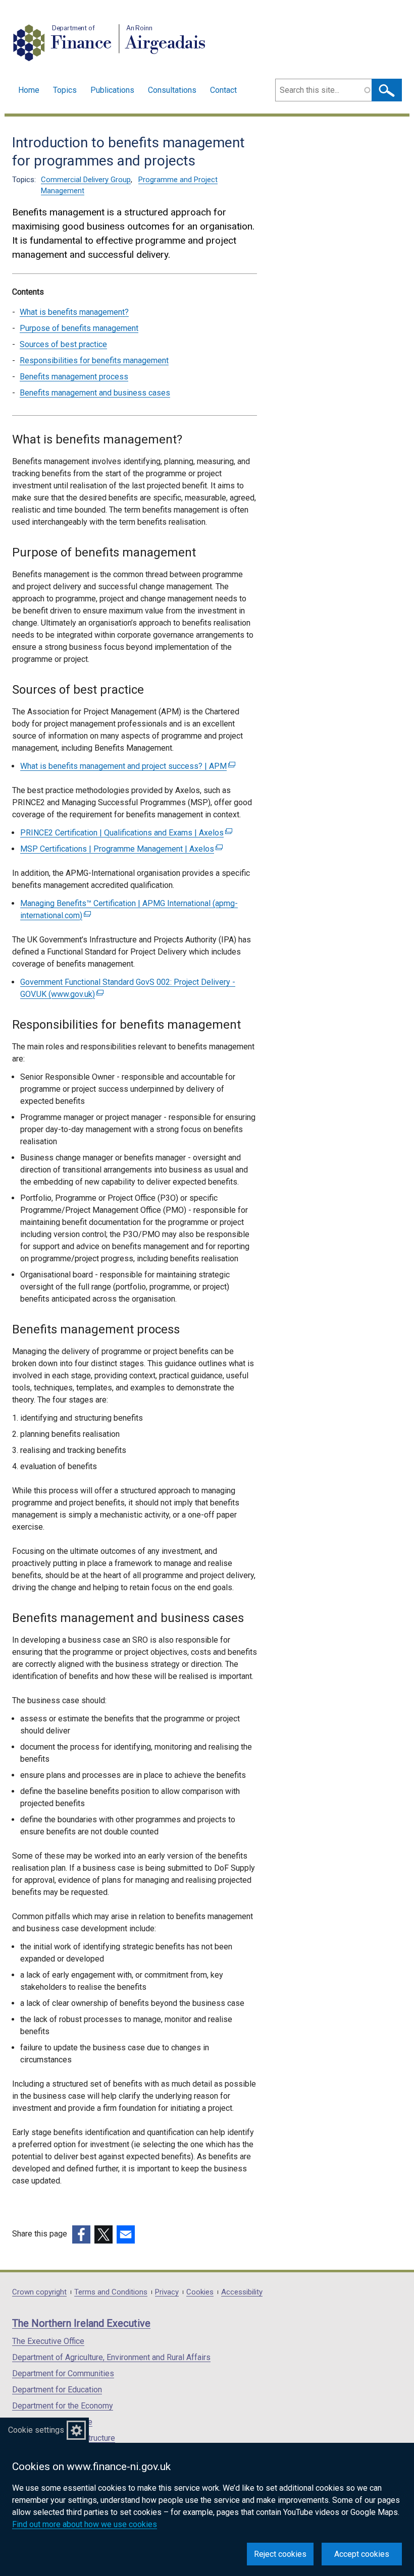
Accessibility (242, 2292)
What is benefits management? (74, 312)
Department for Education (57, 2390)
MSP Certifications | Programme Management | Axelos (120, 849)
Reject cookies (280, 2554)
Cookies (200, 2292)
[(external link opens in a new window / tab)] (81, 2234)
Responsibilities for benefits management (94, 360)
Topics (65, 90)
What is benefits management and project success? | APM (126, 766)
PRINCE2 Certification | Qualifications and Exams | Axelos (125, 833)
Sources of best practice (63, 344)
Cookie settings (36, 2430)
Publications (112, 90)
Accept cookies (362, 2554)
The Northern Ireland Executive (81, 2323)
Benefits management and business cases (95, 393)
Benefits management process (74, 377)
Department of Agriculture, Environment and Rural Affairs (111, 2357)
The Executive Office (48, 2341)
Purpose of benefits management (79, 328)
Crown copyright (39, 2292)
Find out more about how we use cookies (85, 2524)
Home (29, 90)
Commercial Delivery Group (86, 180)
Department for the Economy (63, 2406)
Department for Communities (63, 2373)
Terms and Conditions (111, 2292)
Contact (223, 90)
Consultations (172, 90)
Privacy (167, 2292)
